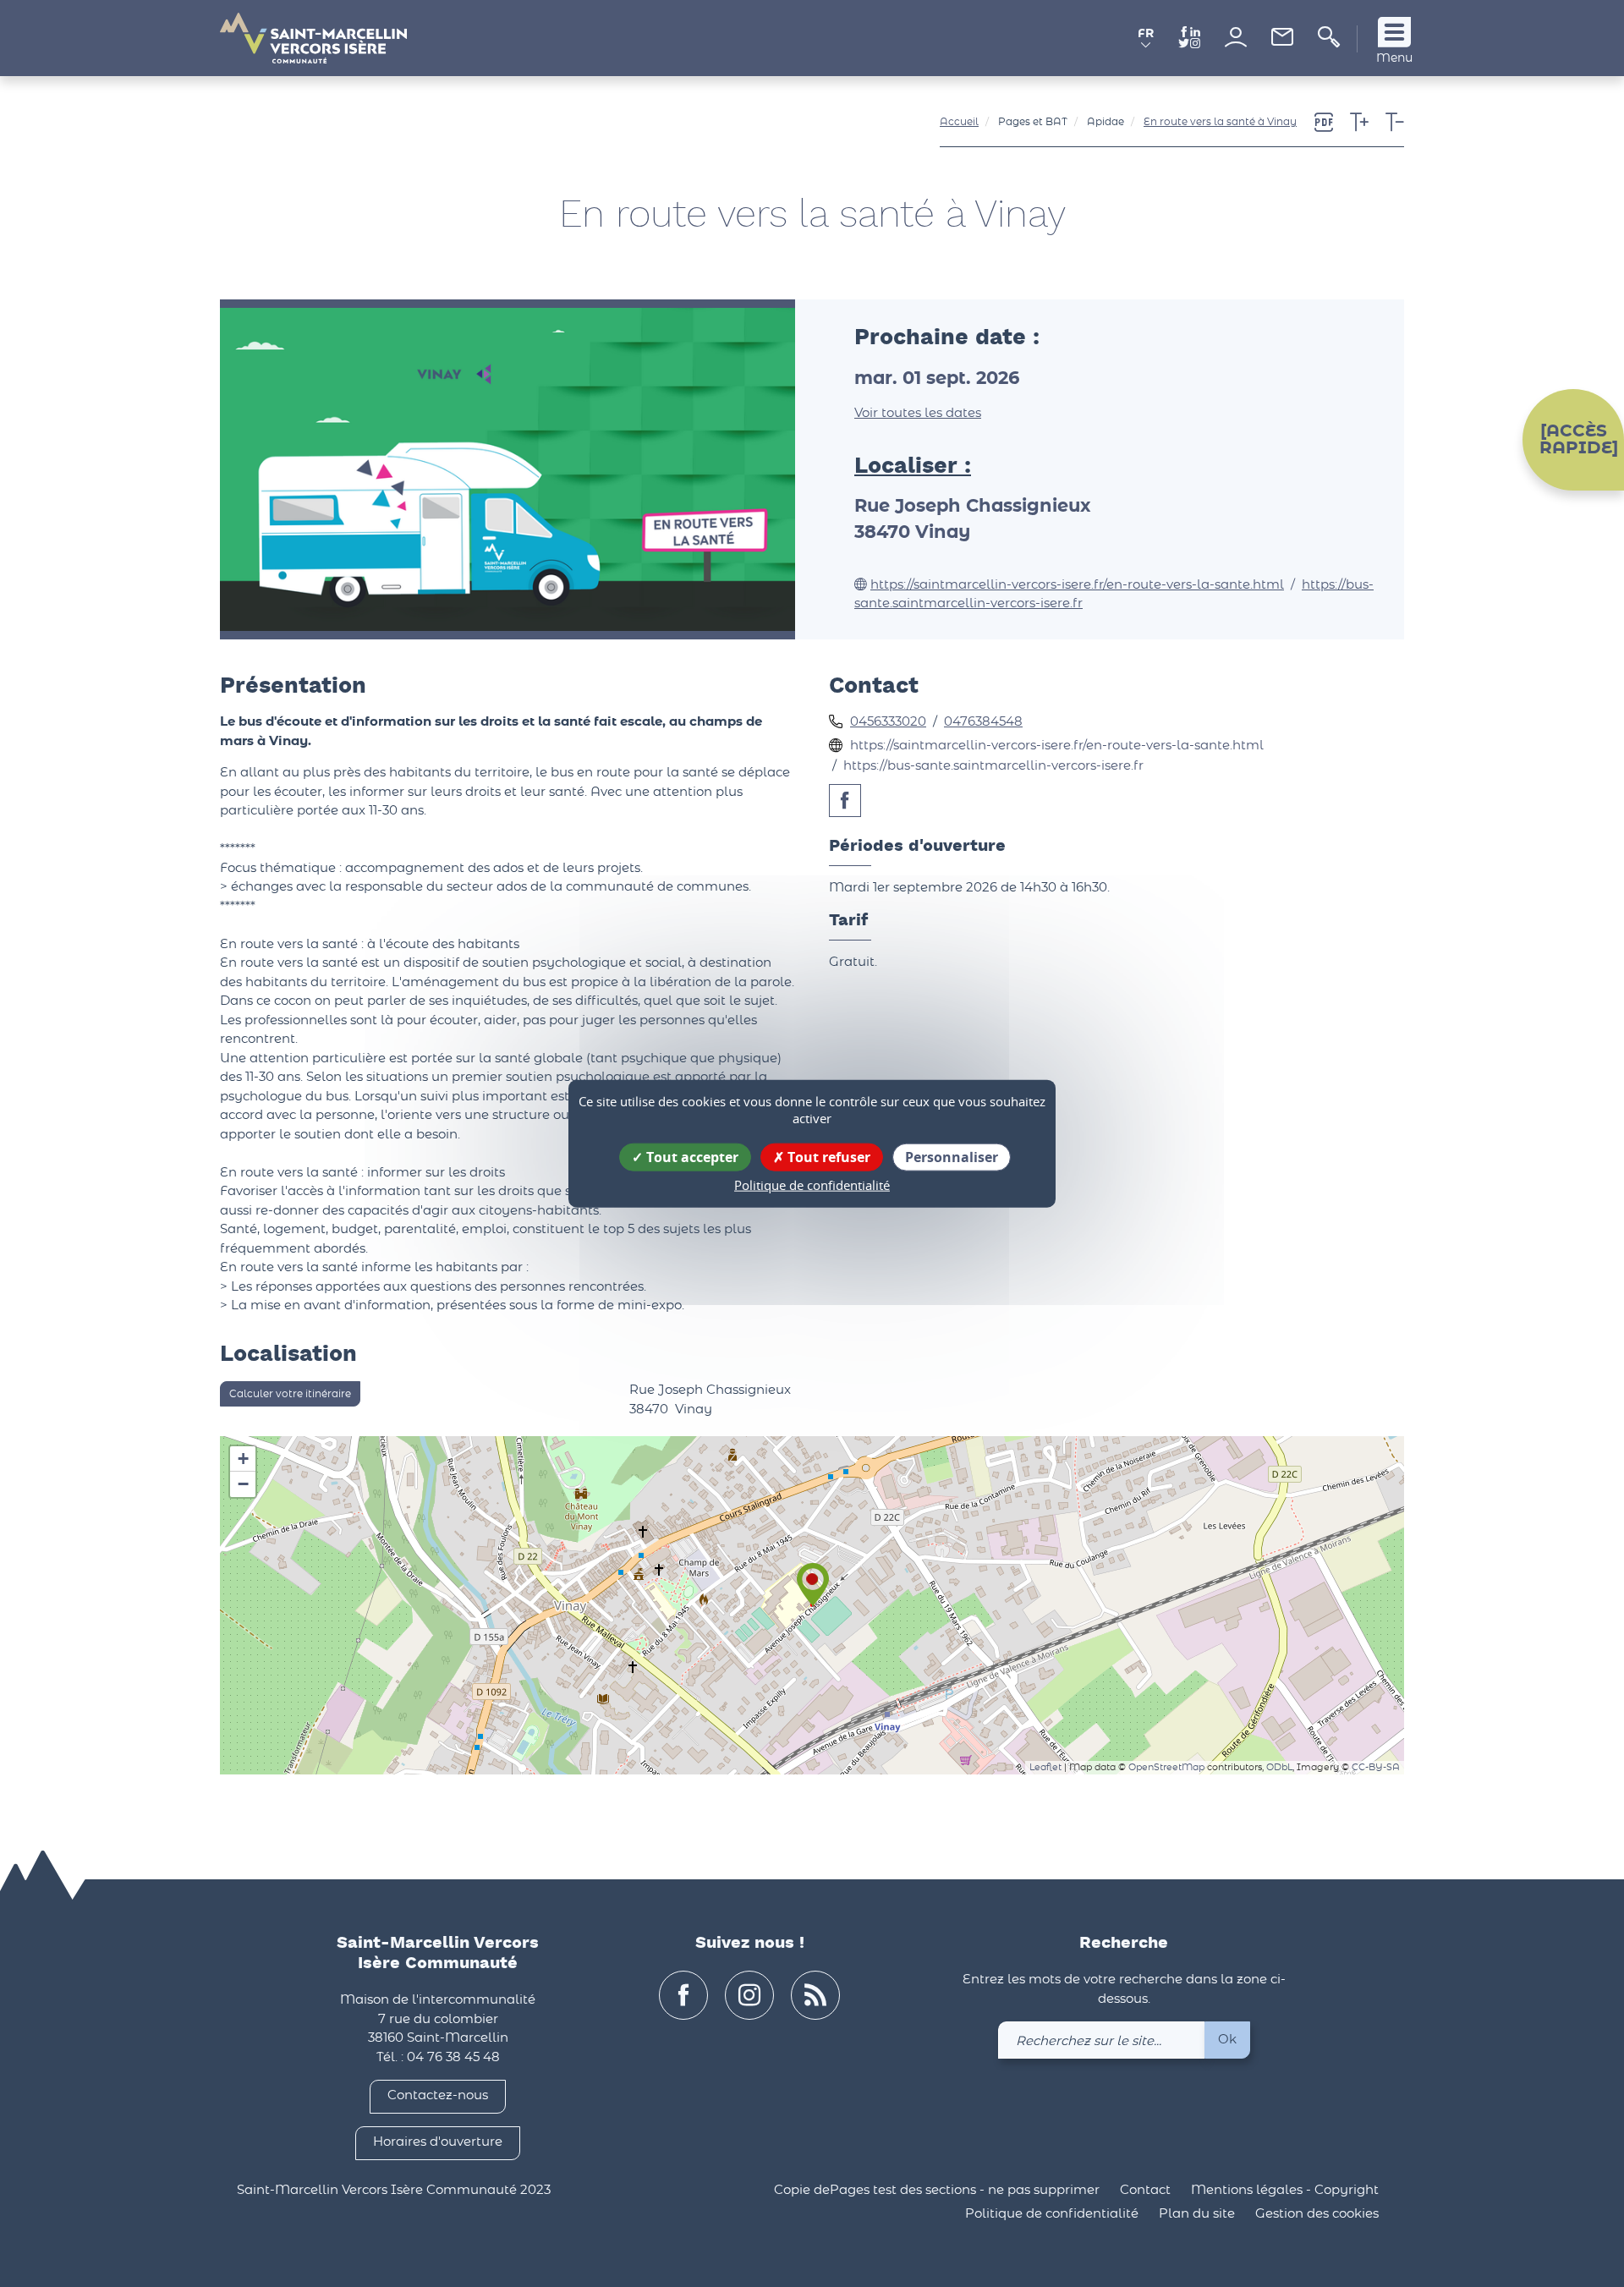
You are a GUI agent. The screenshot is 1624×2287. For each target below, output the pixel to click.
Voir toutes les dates (918, 413)
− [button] (243, 1484)
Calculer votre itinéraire (290, 1394)
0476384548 (983, 722)
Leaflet (1045, 1767)
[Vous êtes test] (1236, 37)
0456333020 (888, 722)
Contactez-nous (438, 2095)
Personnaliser (952, 1157)
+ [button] (243, 1459)
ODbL (1279, 1767)
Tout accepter (691, 1157)
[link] (1282, 42)
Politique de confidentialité (1052, 2214)
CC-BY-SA (1376, 1767)
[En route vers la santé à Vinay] (813, 1606)
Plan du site (1197, 2214)
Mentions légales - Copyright (1285, 2190)
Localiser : (913, 466)
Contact (1145, 2190)
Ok (1227, 2040)
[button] (1146, 40)
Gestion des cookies (1317, 2214)
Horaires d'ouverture (438, 2142)
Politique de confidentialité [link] (812, 1185)
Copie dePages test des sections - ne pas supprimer (937, 2190)
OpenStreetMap (1166, 1767)
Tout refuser (827, 1157)
